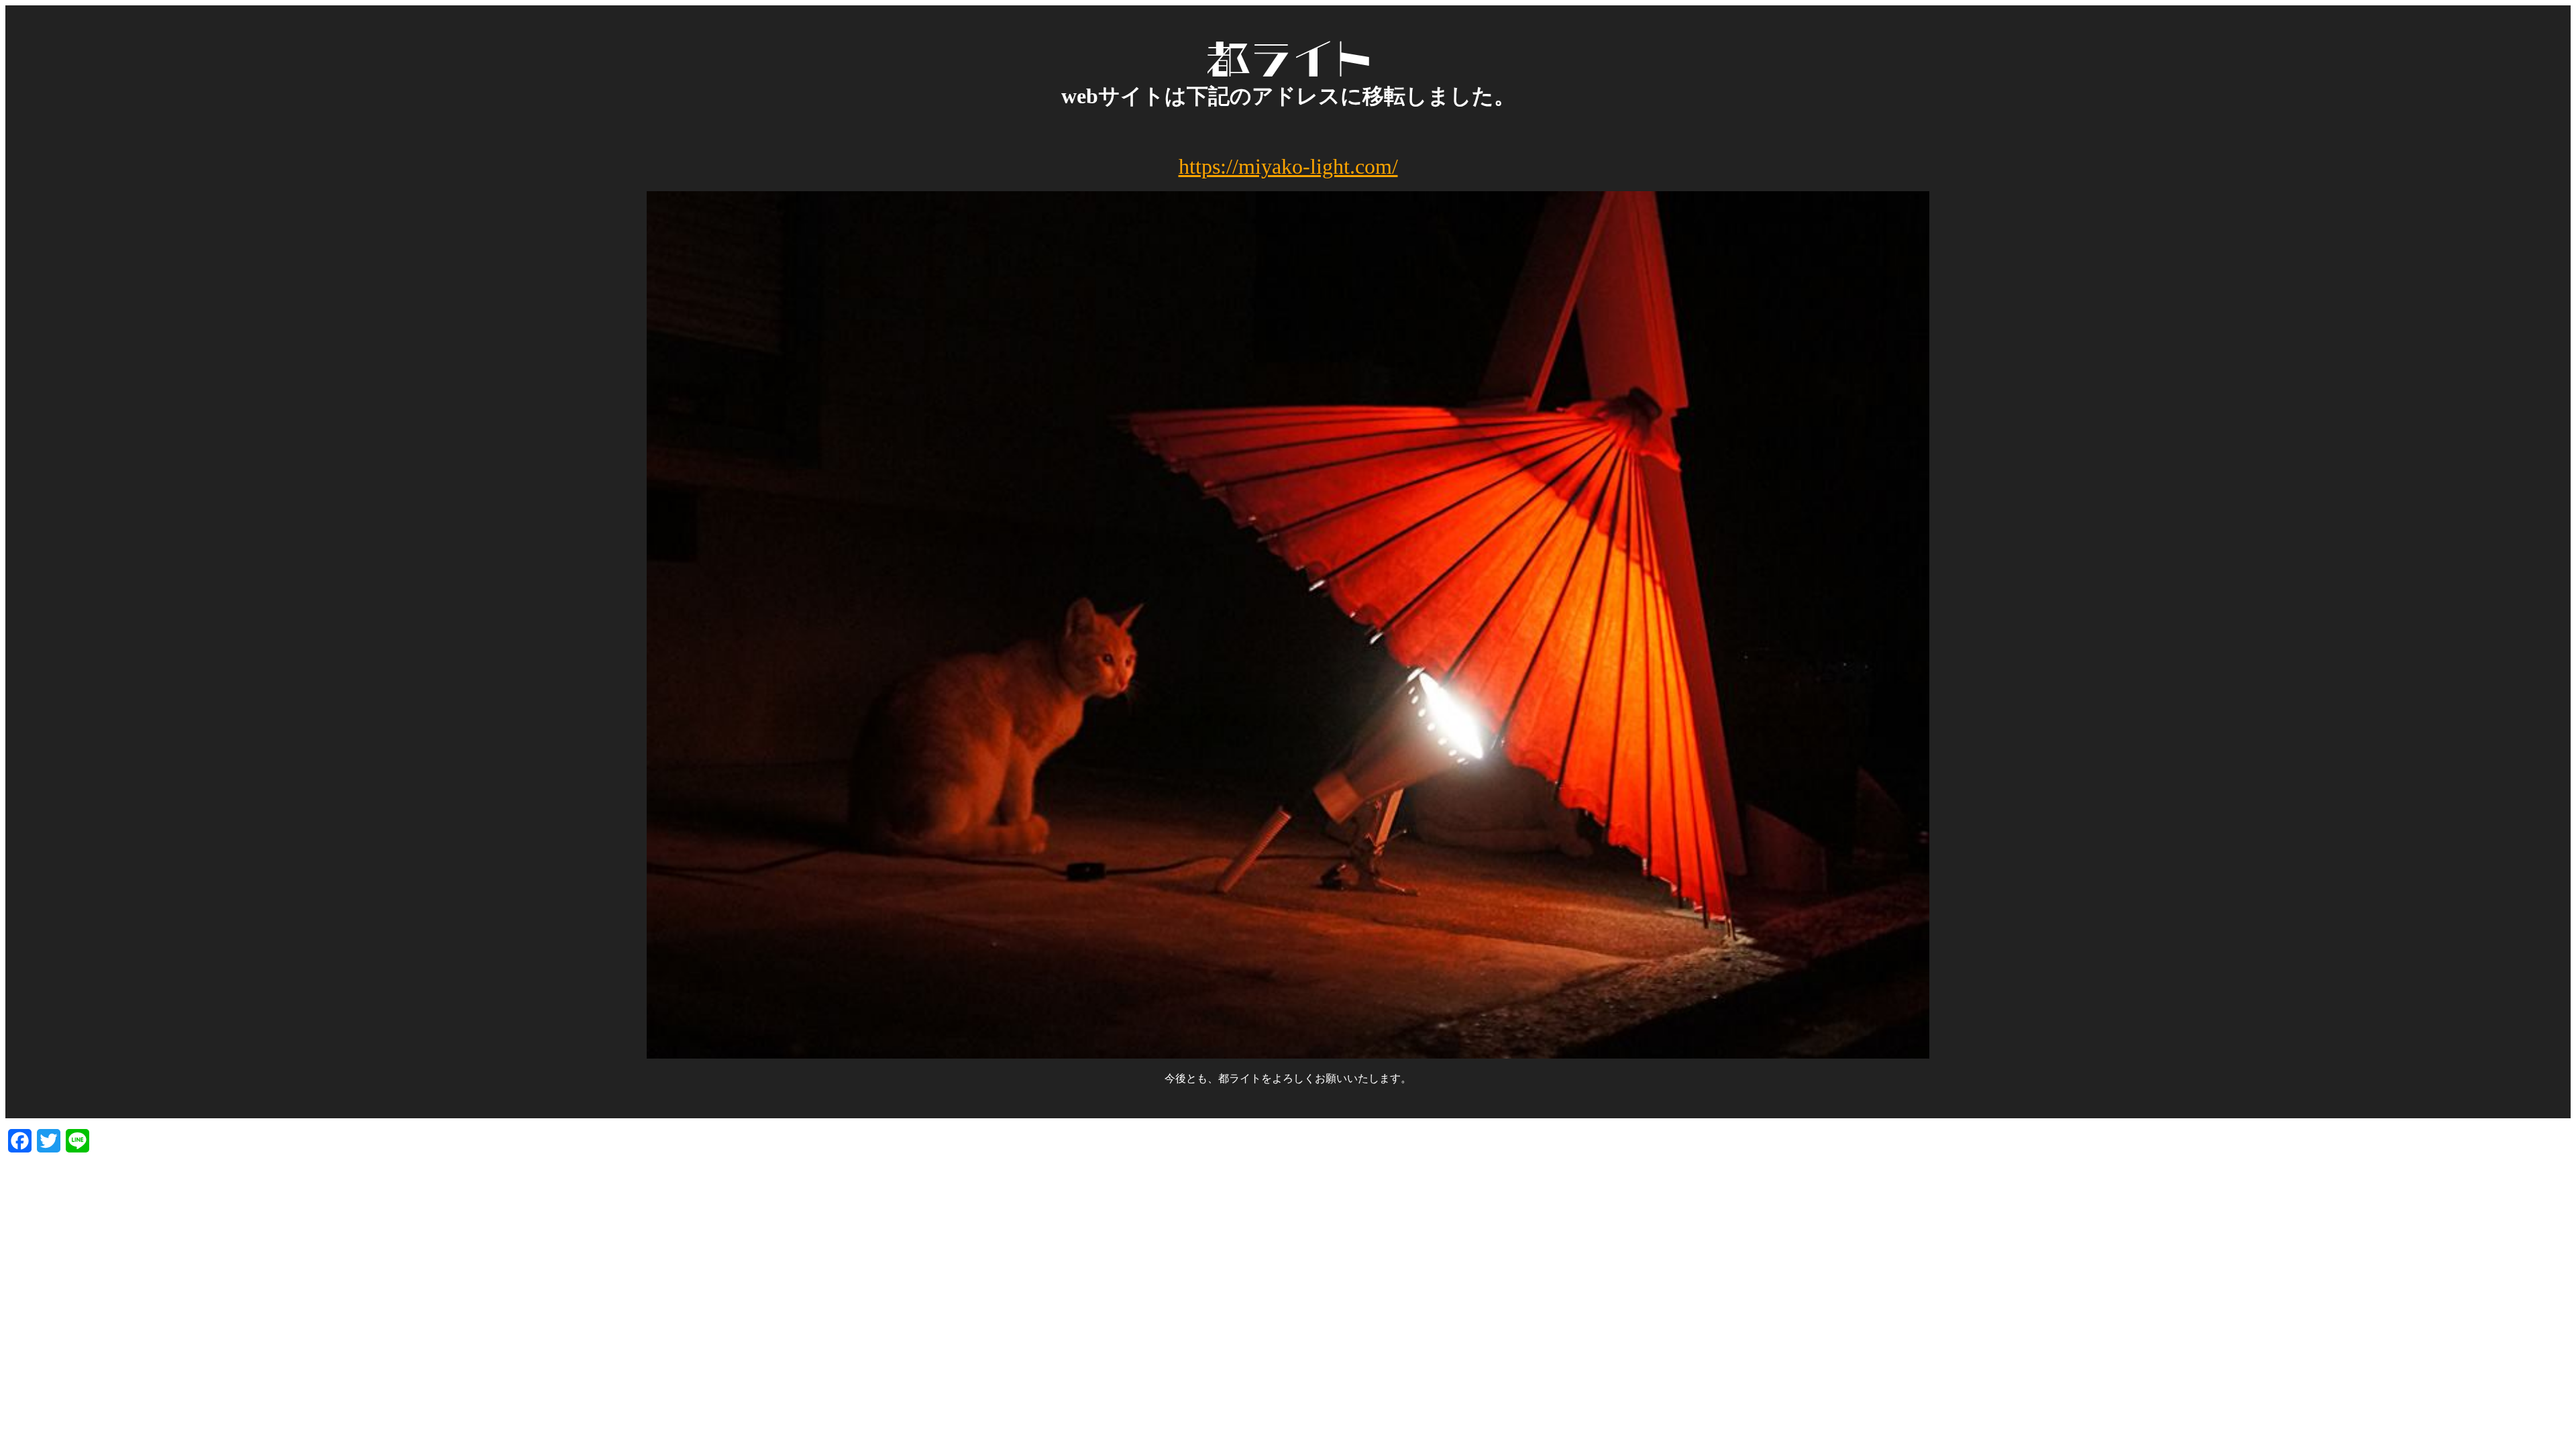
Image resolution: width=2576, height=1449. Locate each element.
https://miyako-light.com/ (1288, 166)
